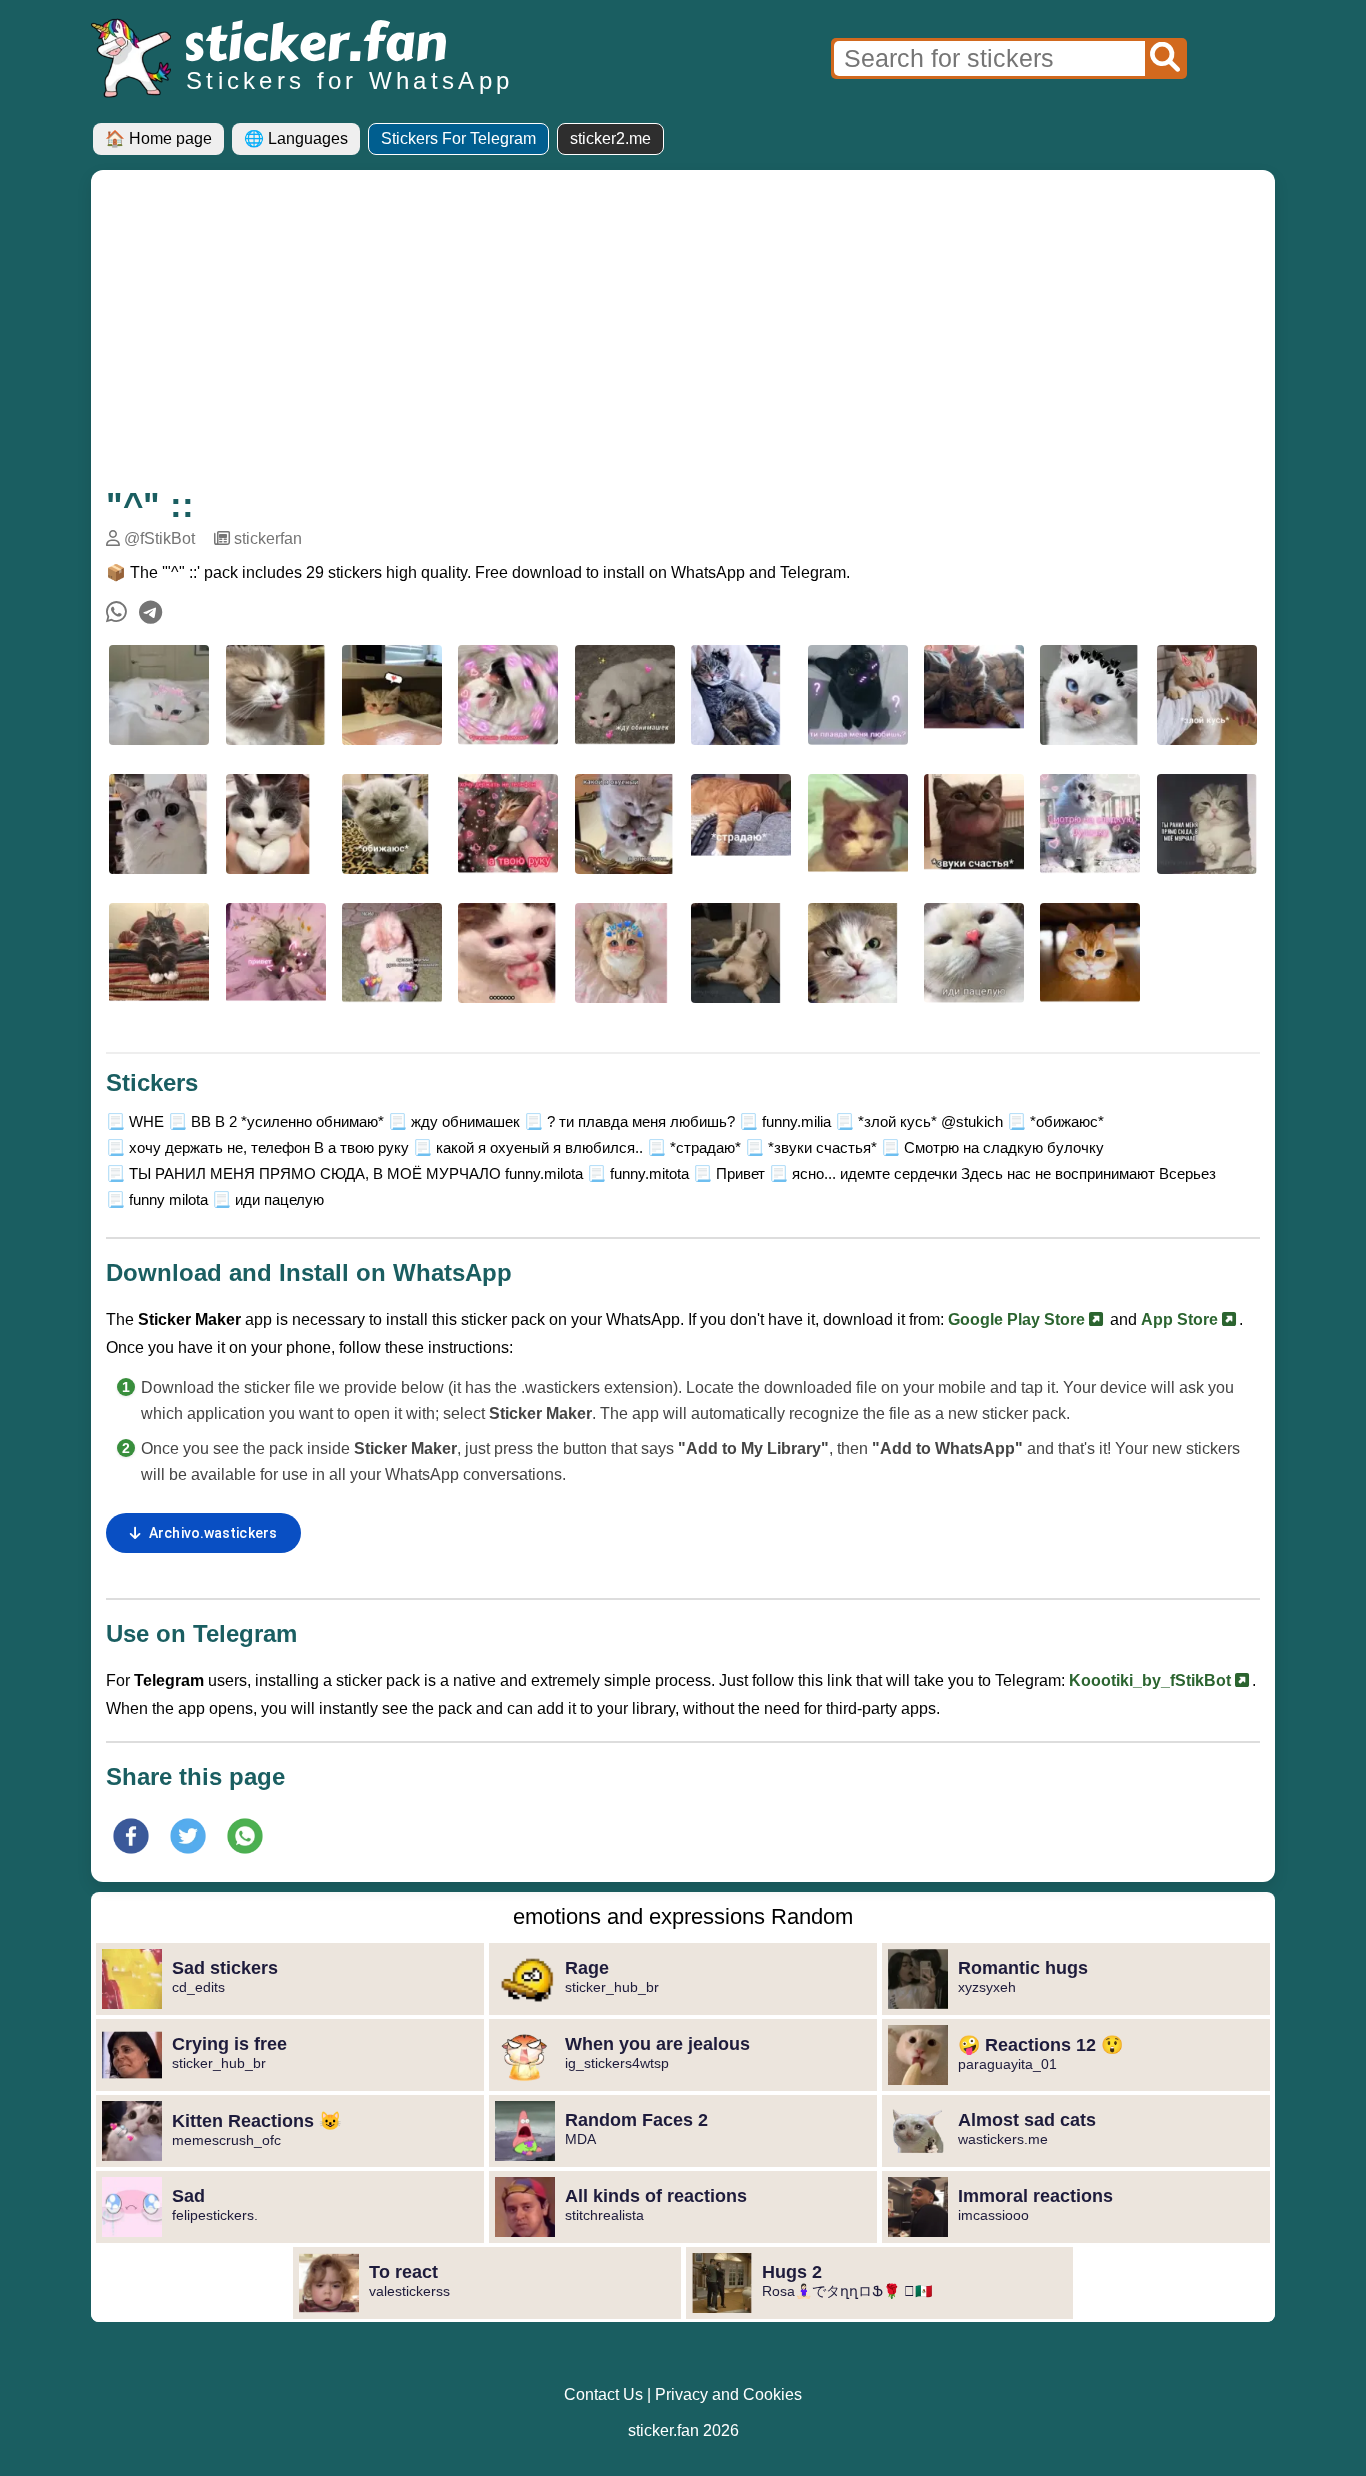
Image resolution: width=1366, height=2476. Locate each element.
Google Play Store (1018, 1319)
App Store (1181, 1319)
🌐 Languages (296, 138)
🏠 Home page (158, 138)
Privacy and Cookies (728, 2394)
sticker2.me (610, 138)
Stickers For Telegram (458, 138)
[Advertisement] (683, 335)
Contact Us (603, 2394)
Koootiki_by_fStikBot (1152, 1680)
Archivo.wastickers (213, 1533)
